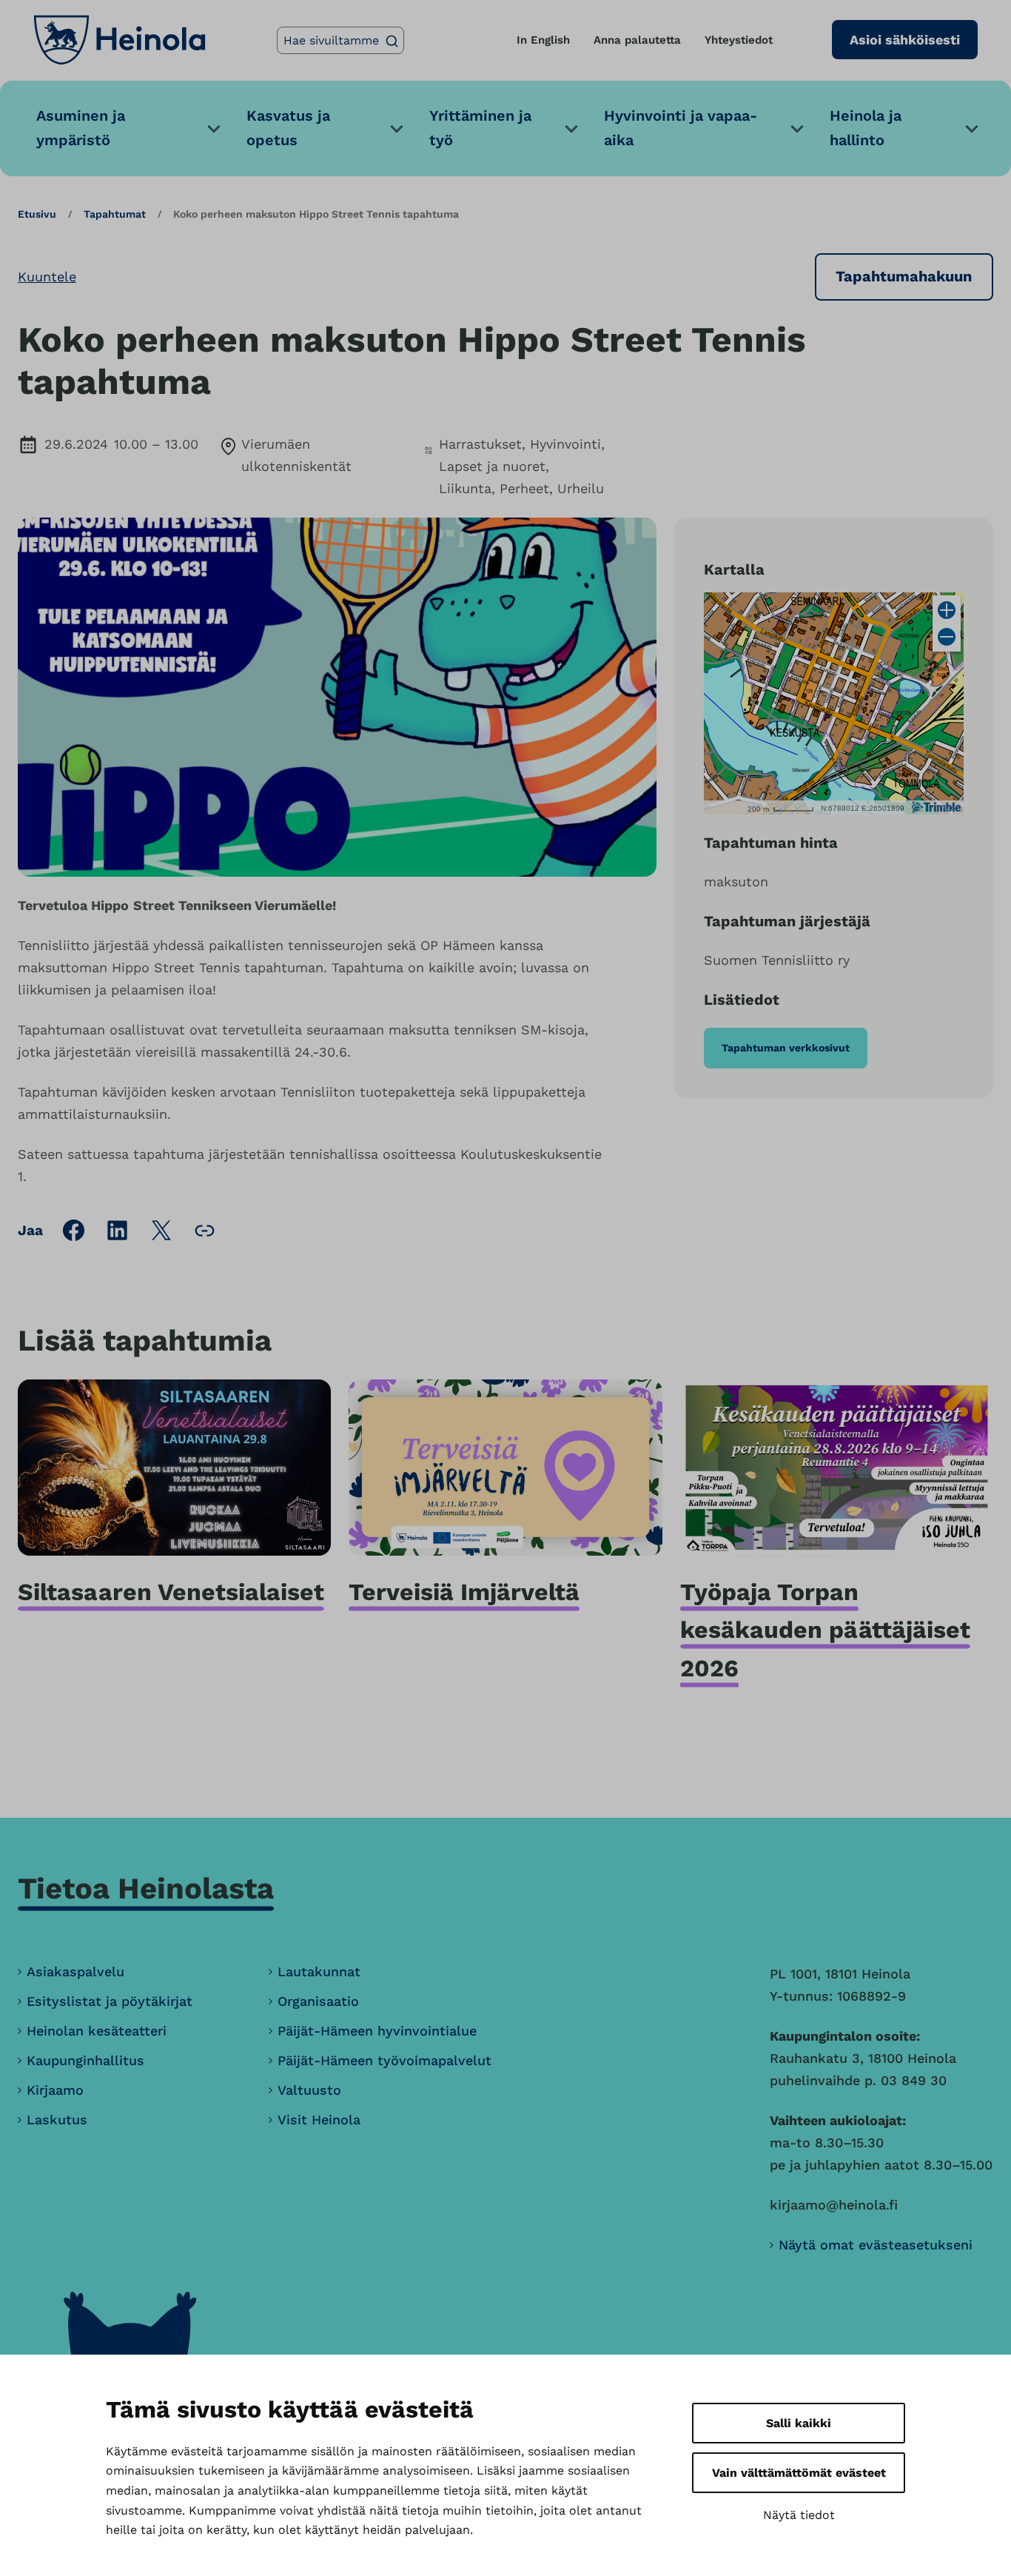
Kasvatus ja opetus (288, 128)
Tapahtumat (115, 214)
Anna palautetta (637, 40)
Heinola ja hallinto (866, 128)
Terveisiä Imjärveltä (464, 1592)
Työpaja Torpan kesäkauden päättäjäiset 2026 (825, 1630)
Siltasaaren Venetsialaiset (171, 1592)
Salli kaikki (799, 2423)
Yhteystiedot (739, 40)
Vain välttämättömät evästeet (799, 2473)
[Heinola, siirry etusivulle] (120, 40)
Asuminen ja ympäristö (81, 128)
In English (543, 40)
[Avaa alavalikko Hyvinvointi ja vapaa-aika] (797, 128)
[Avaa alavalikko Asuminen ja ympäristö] (214, 128)
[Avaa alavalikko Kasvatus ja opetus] (397, 128)
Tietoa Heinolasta (146, 1888)
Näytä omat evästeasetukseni (876, 2245)
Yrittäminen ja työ (480, 128)
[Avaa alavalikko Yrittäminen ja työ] (571, 128)
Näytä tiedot (799, 2515)
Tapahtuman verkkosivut (786, 1048)
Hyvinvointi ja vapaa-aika (681, 128)
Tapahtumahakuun (904, 276)
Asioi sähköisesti (905, 40)
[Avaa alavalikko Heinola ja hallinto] (972, 128)
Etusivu (37, 214)
